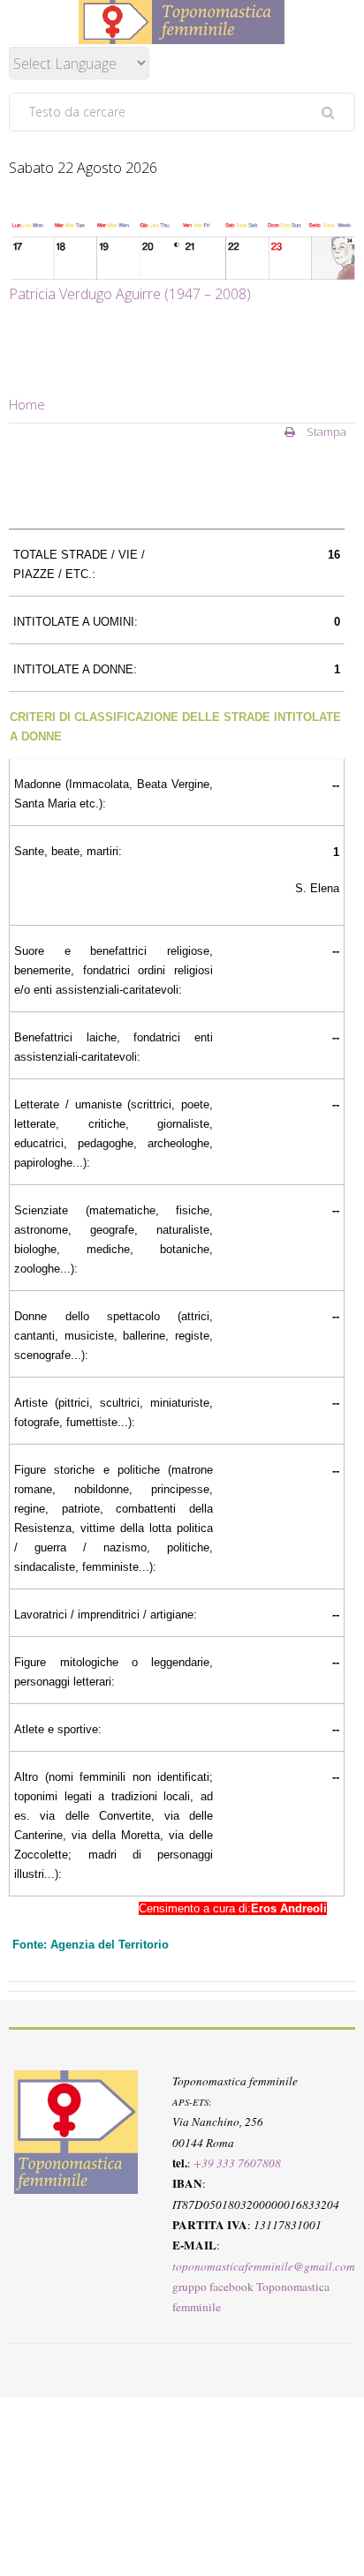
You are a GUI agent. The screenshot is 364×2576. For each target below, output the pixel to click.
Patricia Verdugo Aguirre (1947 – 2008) (130, 294)
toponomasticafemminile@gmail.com (264, 2266)
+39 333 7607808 (237, 2163)
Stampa (325, 432)
